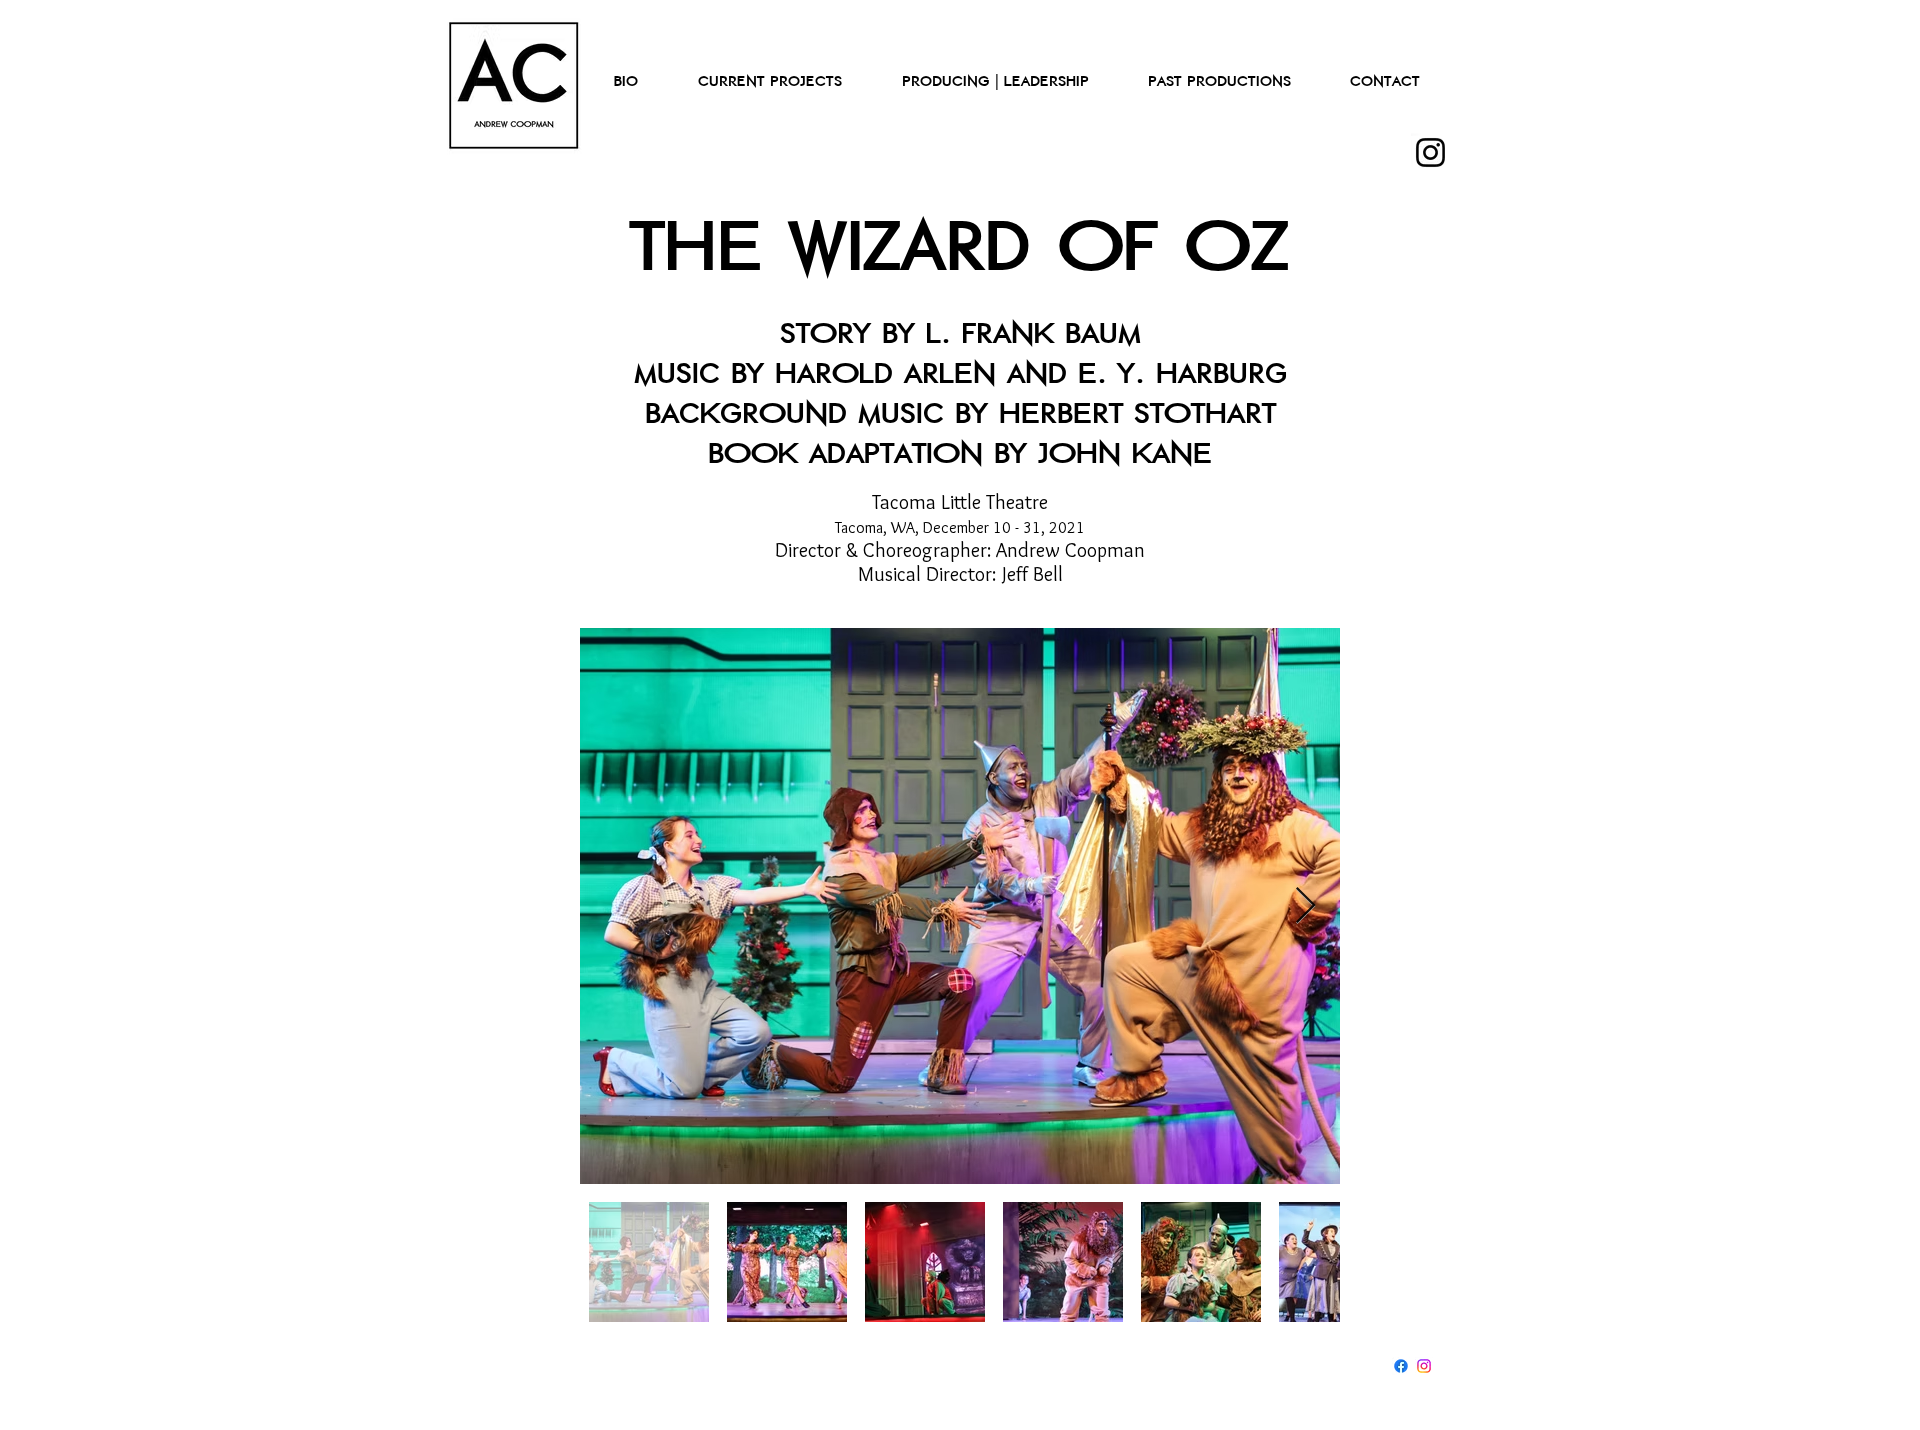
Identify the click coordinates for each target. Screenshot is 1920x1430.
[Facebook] (1401, 1366)
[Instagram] (1430, 152)
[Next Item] (1305, 906)
